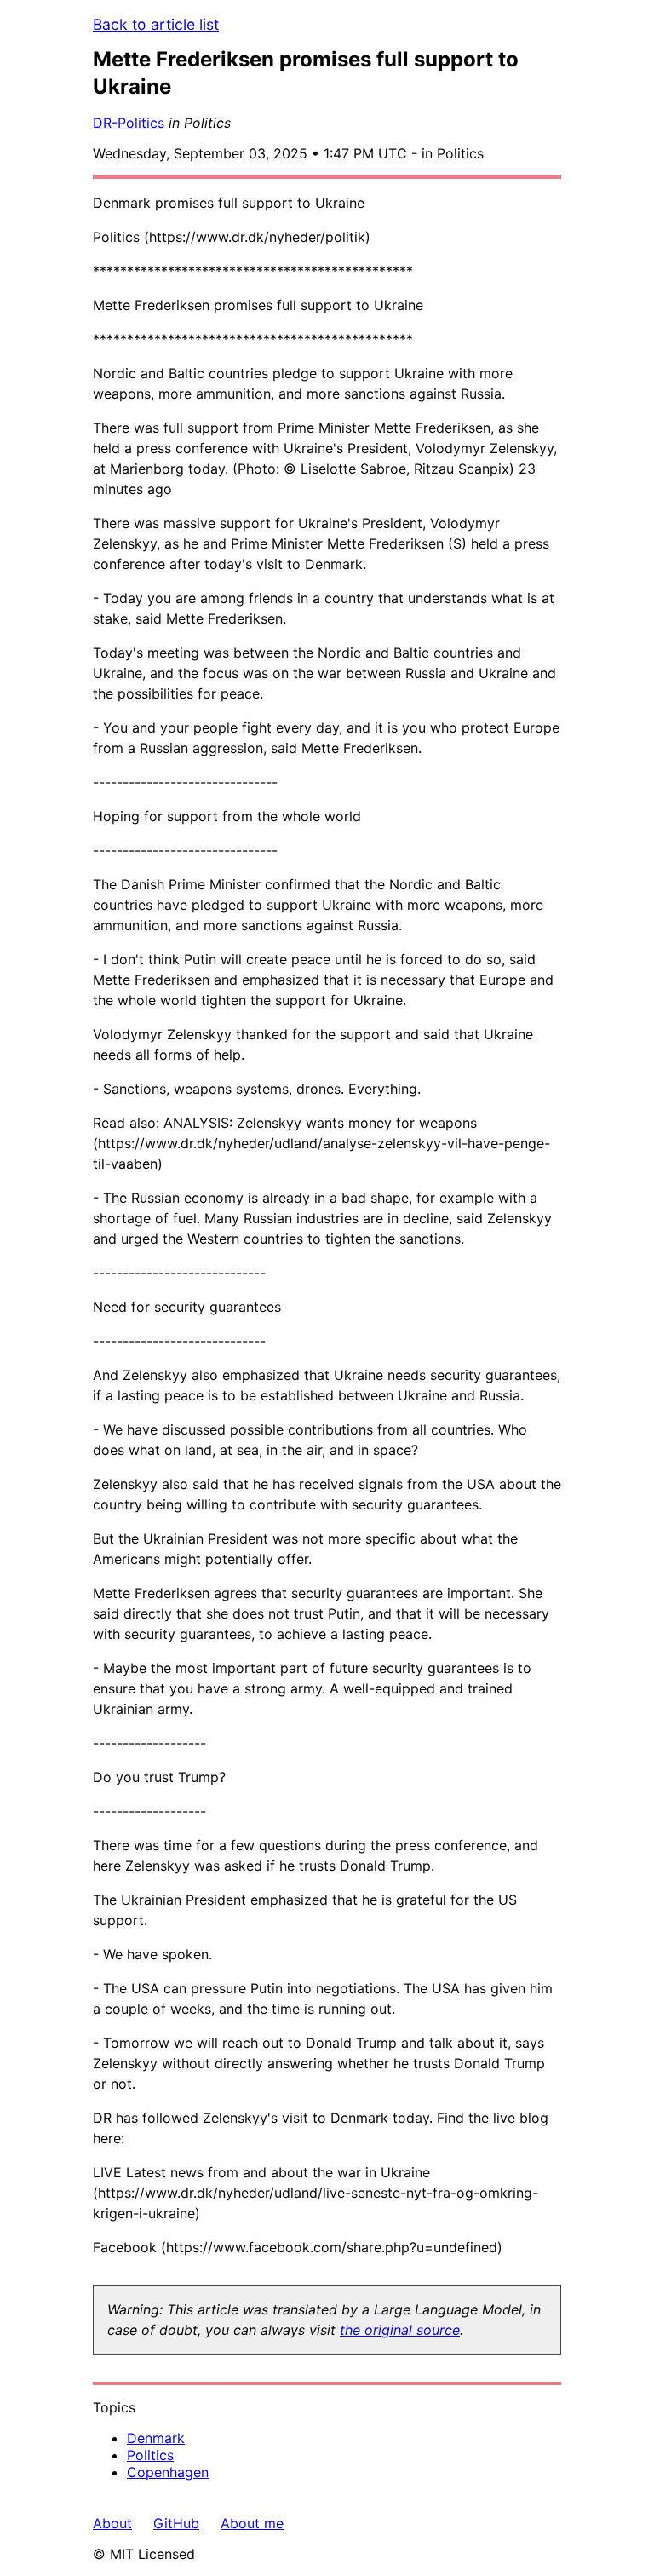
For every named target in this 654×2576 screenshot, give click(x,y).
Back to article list (156, 24)
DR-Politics (129, 123)
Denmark (156, 2438)
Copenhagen (168, 2472)
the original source (400, 2330)
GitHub (176, 2523)
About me (252, 2523)
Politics (150, 2455)
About (112, 2523)
